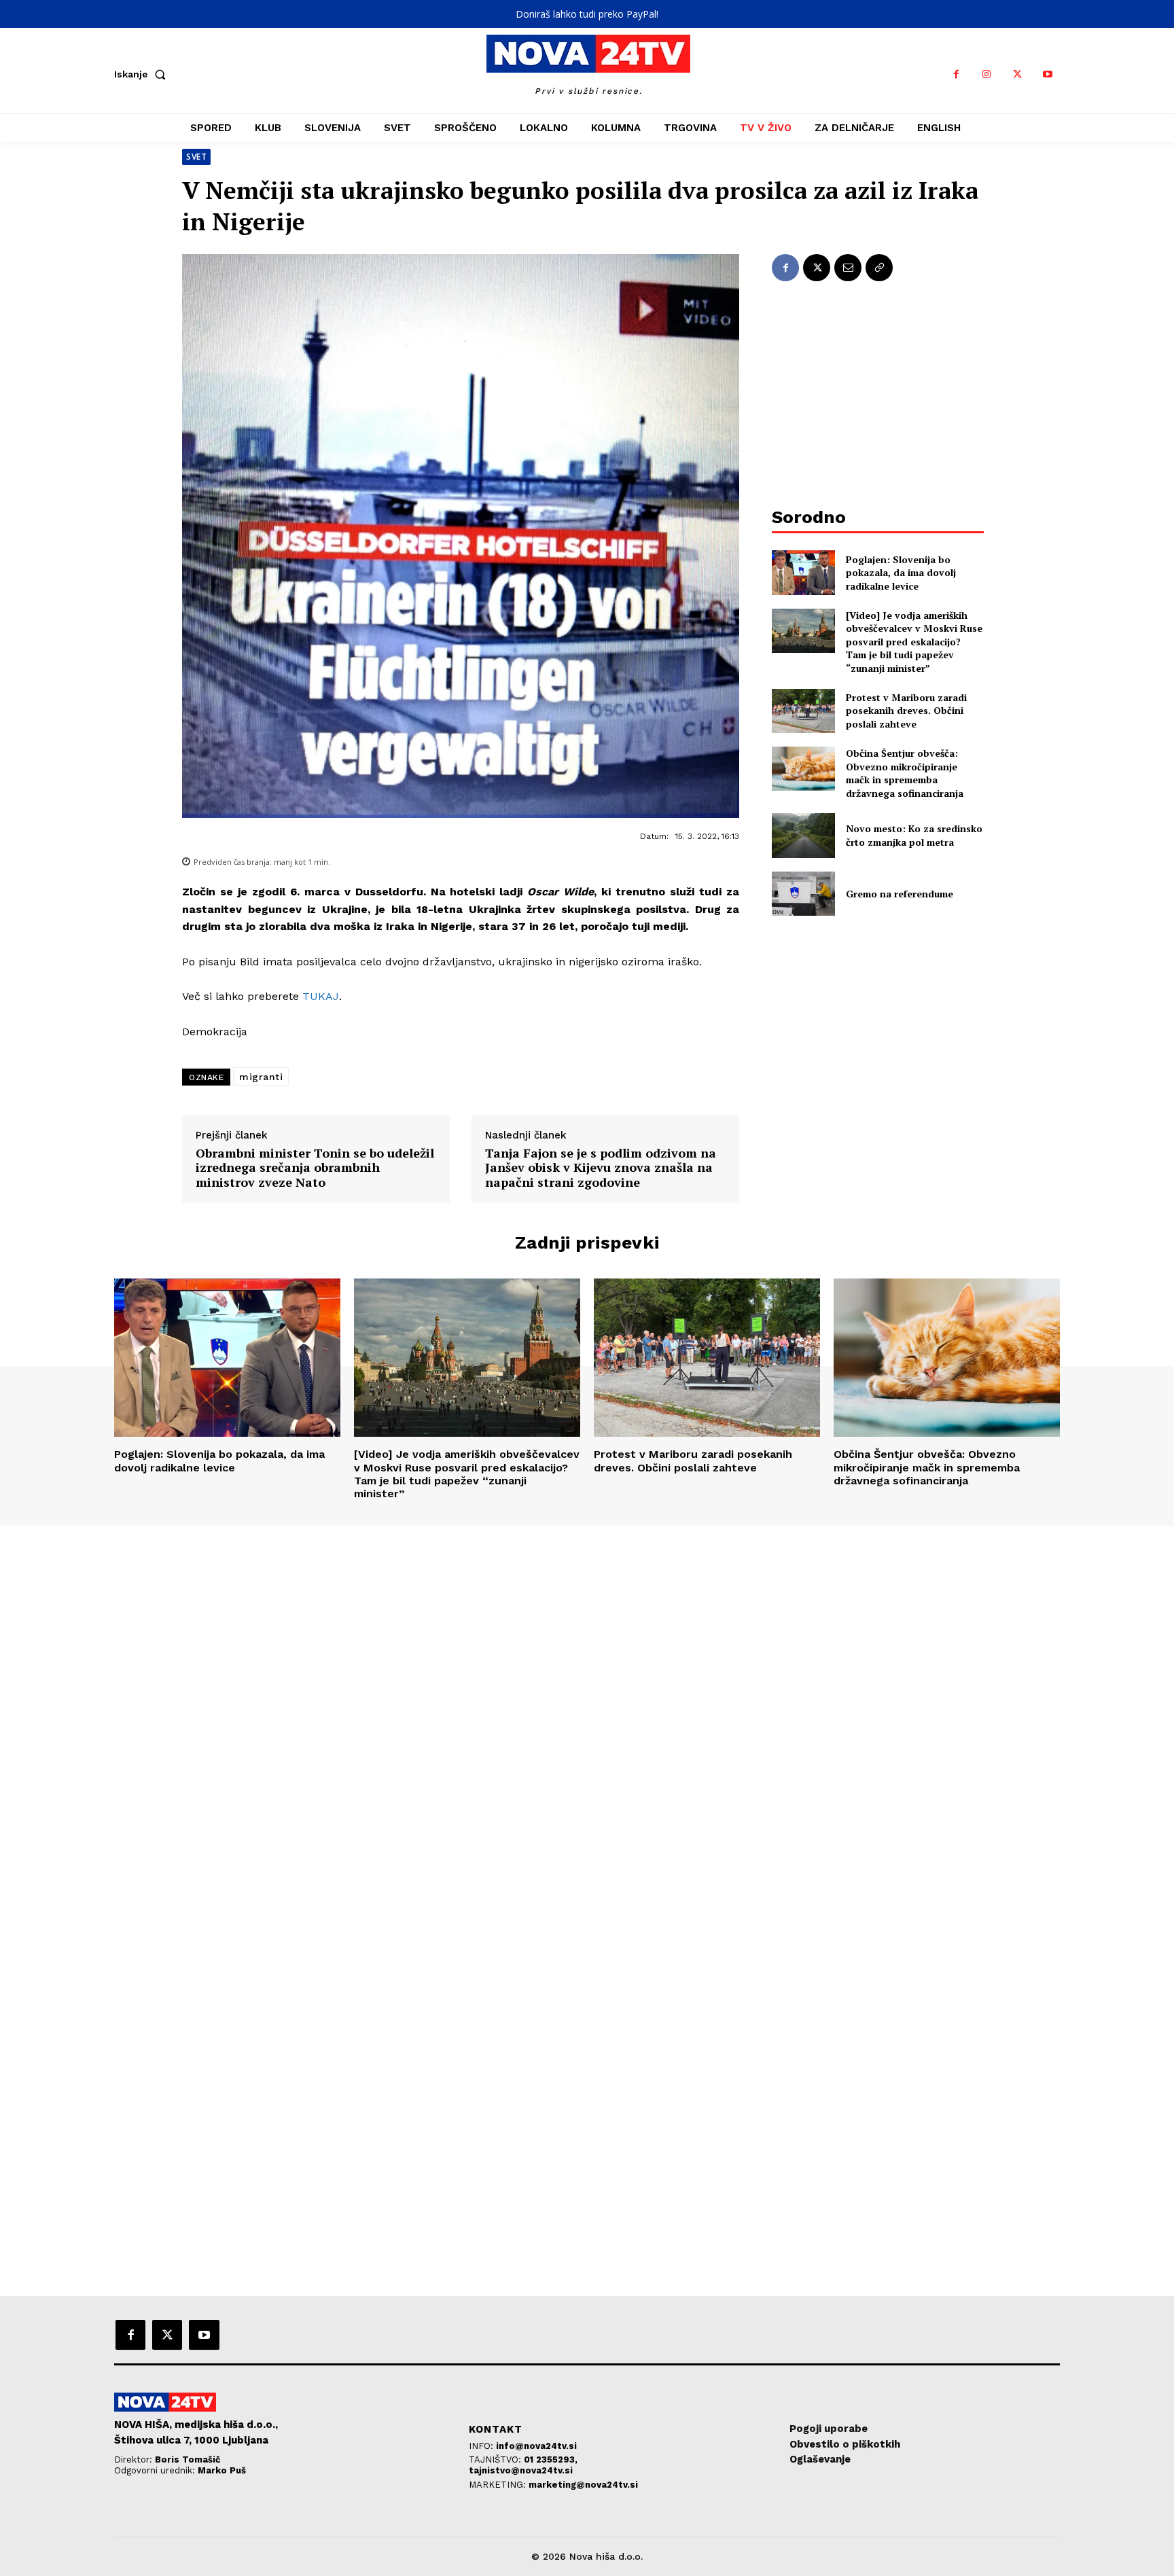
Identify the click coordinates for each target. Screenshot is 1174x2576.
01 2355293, (551, 2459)
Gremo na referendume (900, 894)
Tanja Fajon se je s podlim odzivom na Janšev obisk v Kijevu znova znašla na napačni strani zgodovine (601, 1168)
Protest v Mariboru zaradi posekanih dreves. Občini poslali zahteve (906, 711)
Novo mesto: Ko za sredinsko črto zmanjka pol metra (914, 835)
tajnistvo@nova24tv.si (521, 2470)
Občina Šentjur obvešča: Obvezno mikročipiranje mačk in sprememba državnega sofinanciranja (905, 773)
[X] (1017, 74)
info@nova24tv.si (536, 2446)
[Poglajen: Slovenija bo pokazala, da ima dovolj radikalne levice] (803, 572)
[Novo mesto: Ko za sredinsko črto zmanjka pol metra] (803, 835)
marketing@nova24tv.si (583, 2485)
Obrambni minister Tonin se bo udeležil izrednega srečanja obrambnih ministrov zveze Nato (315, 1168)
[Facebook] (956, 74)
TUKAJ (321, 996)
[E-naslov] (848, 268)
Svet (196, 157)
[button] (143, 74)
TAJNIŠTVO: (496, 2459)
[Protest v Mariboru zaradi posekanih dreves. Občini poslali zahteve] (803, 711)
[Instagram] (987, 74)
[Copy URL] (879, 268)
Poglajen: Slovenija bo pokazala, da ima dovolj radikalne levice (901, 573)
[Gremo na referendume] (803, 894)
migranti (261, 1077)
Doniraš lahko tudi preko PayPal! (587, 14)
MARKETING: (499, 2485)
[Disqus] (587, 1711)
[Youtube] (1048, 74)
